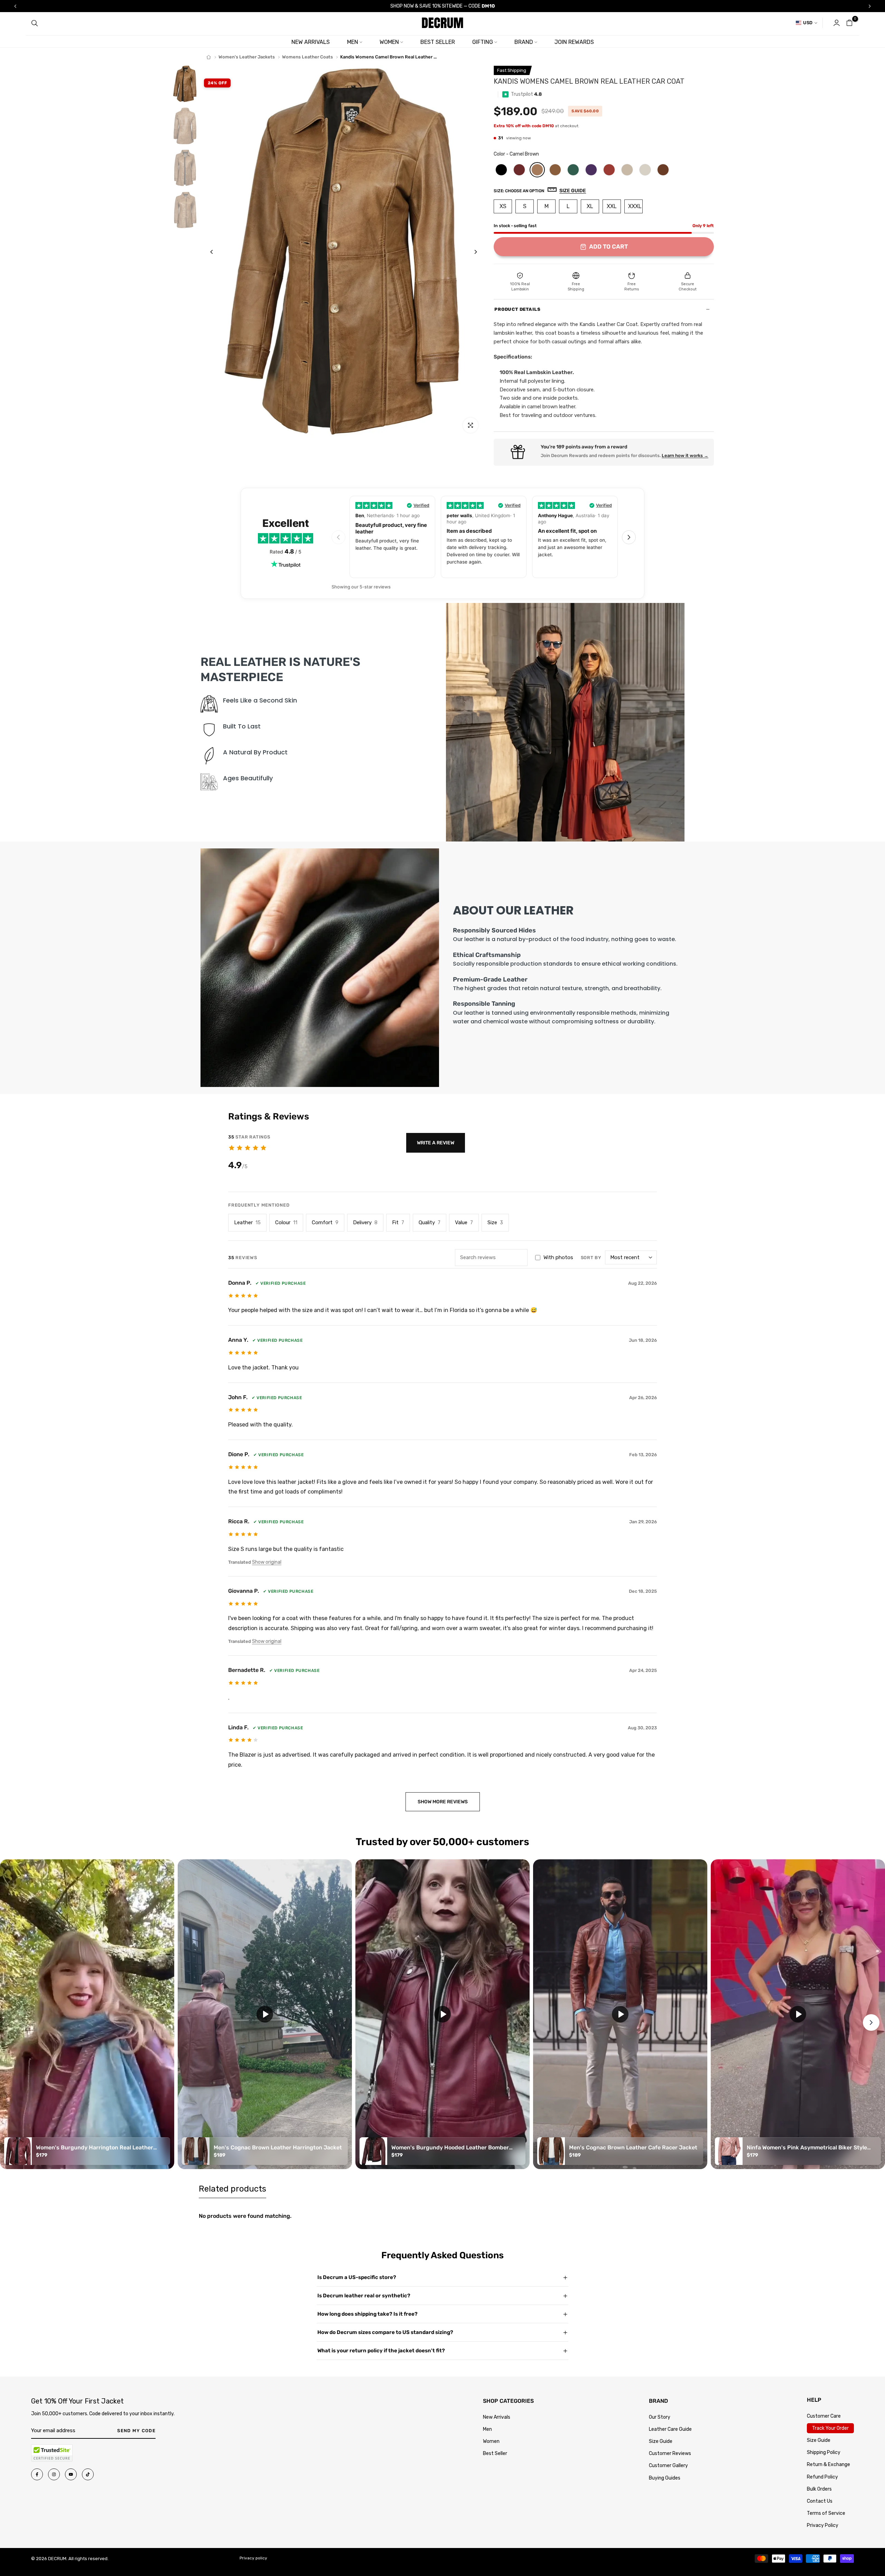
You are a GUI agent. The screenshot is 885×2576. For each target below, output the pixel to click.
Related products (232, 2189)
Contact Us (820, 2501)
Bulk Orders (819, 2489)
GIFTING (483, 42)
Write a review (436, 1143)
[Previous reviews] (338, 537)
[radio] (501, 170)
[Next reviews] (629, 537)
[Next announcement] (870, 6)
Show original (267, 1562)
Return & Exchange (828, 2465)
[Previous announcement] (15, 6)
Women (491, 2441)
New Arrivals (497, 2417)
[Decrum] (209, 57)
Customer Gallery (668, 2466)
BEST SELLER (438, 42)
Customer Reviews (670, 2453)
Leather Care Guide (670, 2429)
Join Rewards (574, 42)
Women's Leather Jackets (247, 57)
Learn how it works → (685, 455)
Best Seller (495, 2453)
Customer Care (824, 2416)
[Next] (470, 252)
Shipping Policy (824, 2452)
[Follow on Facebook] (37, 2474)
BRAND (524, 42)
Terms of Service (826, 2513)
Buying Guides (665, 2478)
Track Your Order (830, 2428)
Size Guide (661, 2441)
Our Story (660, 2417)
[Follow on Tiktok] (88, 2474)
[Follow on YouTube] (71, 2474)
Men (487, 2429)
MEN (353, 42)
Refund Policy (822, 2477)
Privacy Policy (823, 2525)
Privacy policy (253, 2558)
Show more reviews (443, 1802)
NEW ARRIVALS (311, 42)
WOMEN (389, 42)
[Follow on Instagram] (54, 2474)
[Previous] (217, 252)
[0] (849, 23)
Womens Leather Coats (308, 57)
